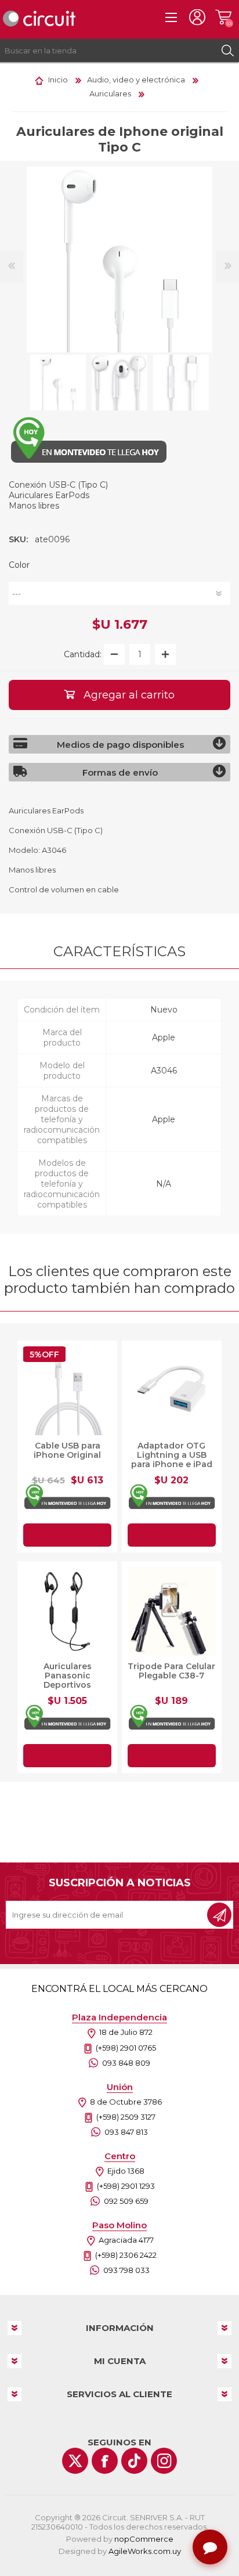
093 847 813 (126, 2132)
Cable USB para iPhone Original (67, 1450)
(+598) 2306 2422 (126, 2255)
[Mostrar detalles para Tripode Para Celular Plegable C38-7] (172, 1611)
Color (19, 565)
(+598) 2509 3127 (126, 2117)
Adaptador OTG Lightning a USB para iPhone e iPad (172, 1455)
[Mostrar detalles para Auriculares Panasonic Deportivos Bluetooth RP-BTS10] (67, 1611)
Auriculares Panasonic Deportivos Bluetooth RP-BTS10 (68, 1680)
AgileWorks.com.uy (145, 2551)
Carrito (223, 17)
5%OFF (44, 1354)
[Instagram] (164, 2461)
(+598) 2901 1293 (126, 2186)
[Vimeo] (134, 2461)
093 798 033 (126, 2270)
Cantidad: (83, 654)
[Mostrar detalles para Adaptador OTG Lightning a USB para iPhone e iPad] (172, 1390)
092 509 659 (126, 2201)
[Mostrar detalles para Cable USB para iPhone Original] (67, 1390)
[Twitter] (75, 2461)
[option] (58, 383)
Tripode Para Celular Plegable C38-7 (171, 1671)
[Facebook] (105, 2461)
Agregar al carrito (67, 1535)
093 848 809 (126, 2063)
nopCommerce (144, 2539)
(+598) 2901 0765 (126, 2048)
